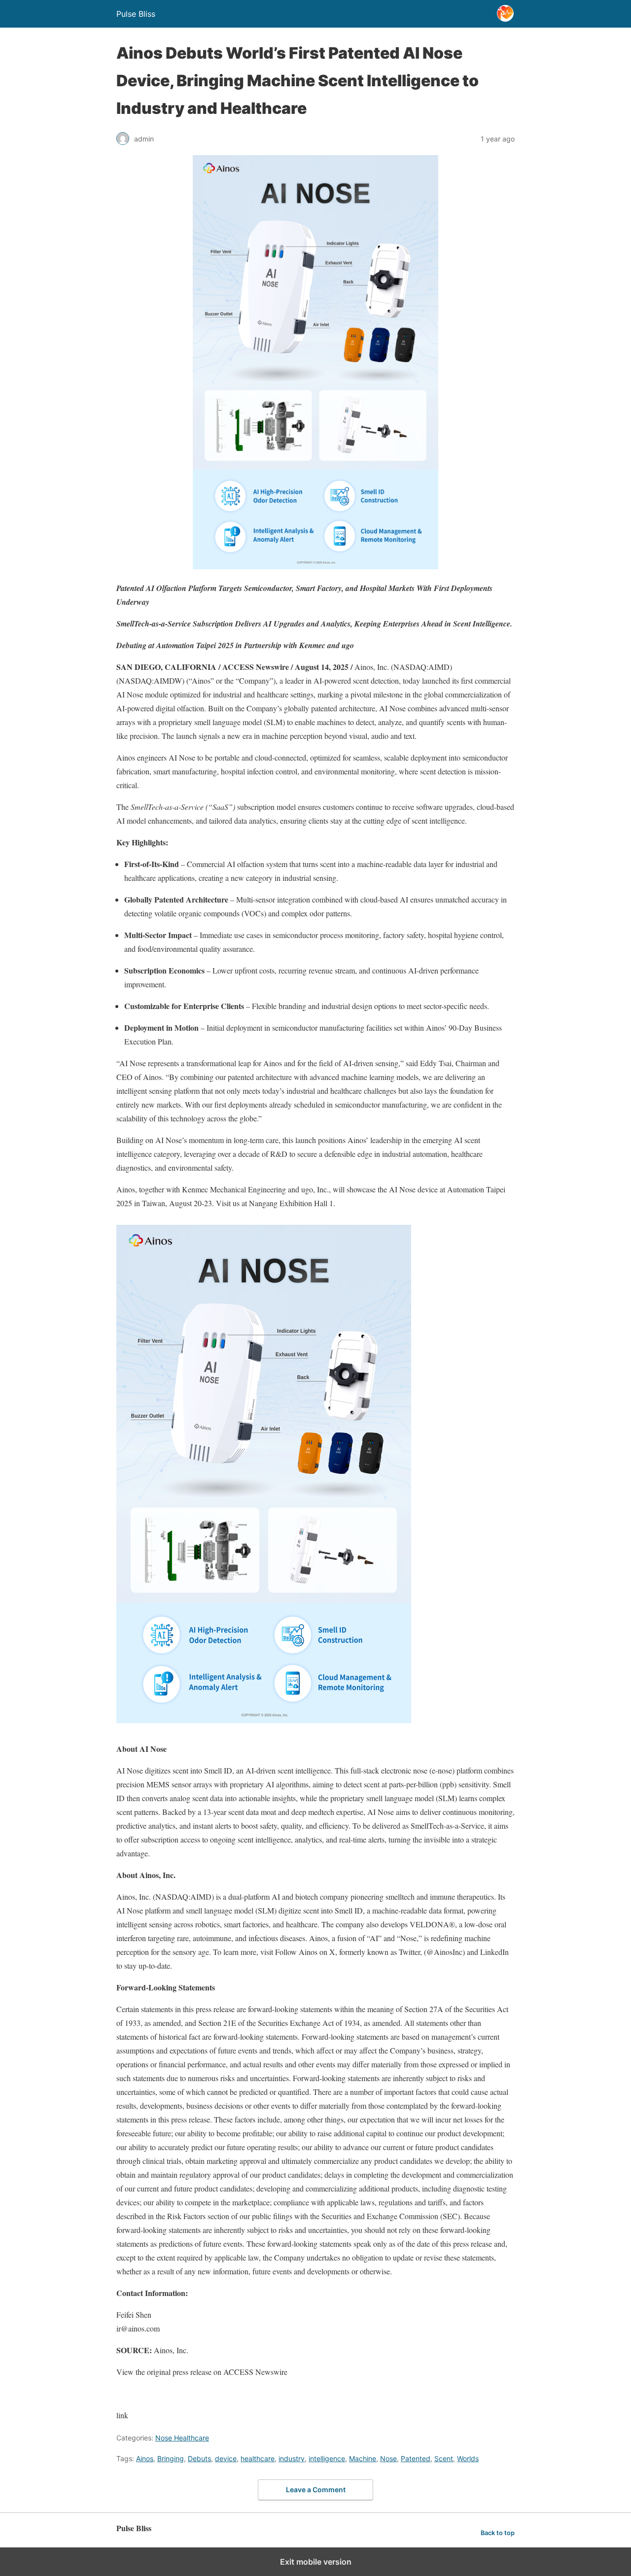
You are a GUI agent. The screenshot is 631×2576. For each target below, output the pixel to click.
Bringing (171, 2458)
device (226, 2458)
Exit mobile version (316, 2562)
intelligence (327, 2458)
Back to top (498, 2533)
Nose (388, 2458)
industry (292, 2458)
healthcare (258, 2458)
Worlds (468, 2458)
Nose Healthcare (182, 2438)
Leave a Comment (316, 2489)
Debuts (199, 2458)
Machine (363, 2458)
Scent (444, 2458)
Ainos (145, 2458)
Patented (416, 2458)
